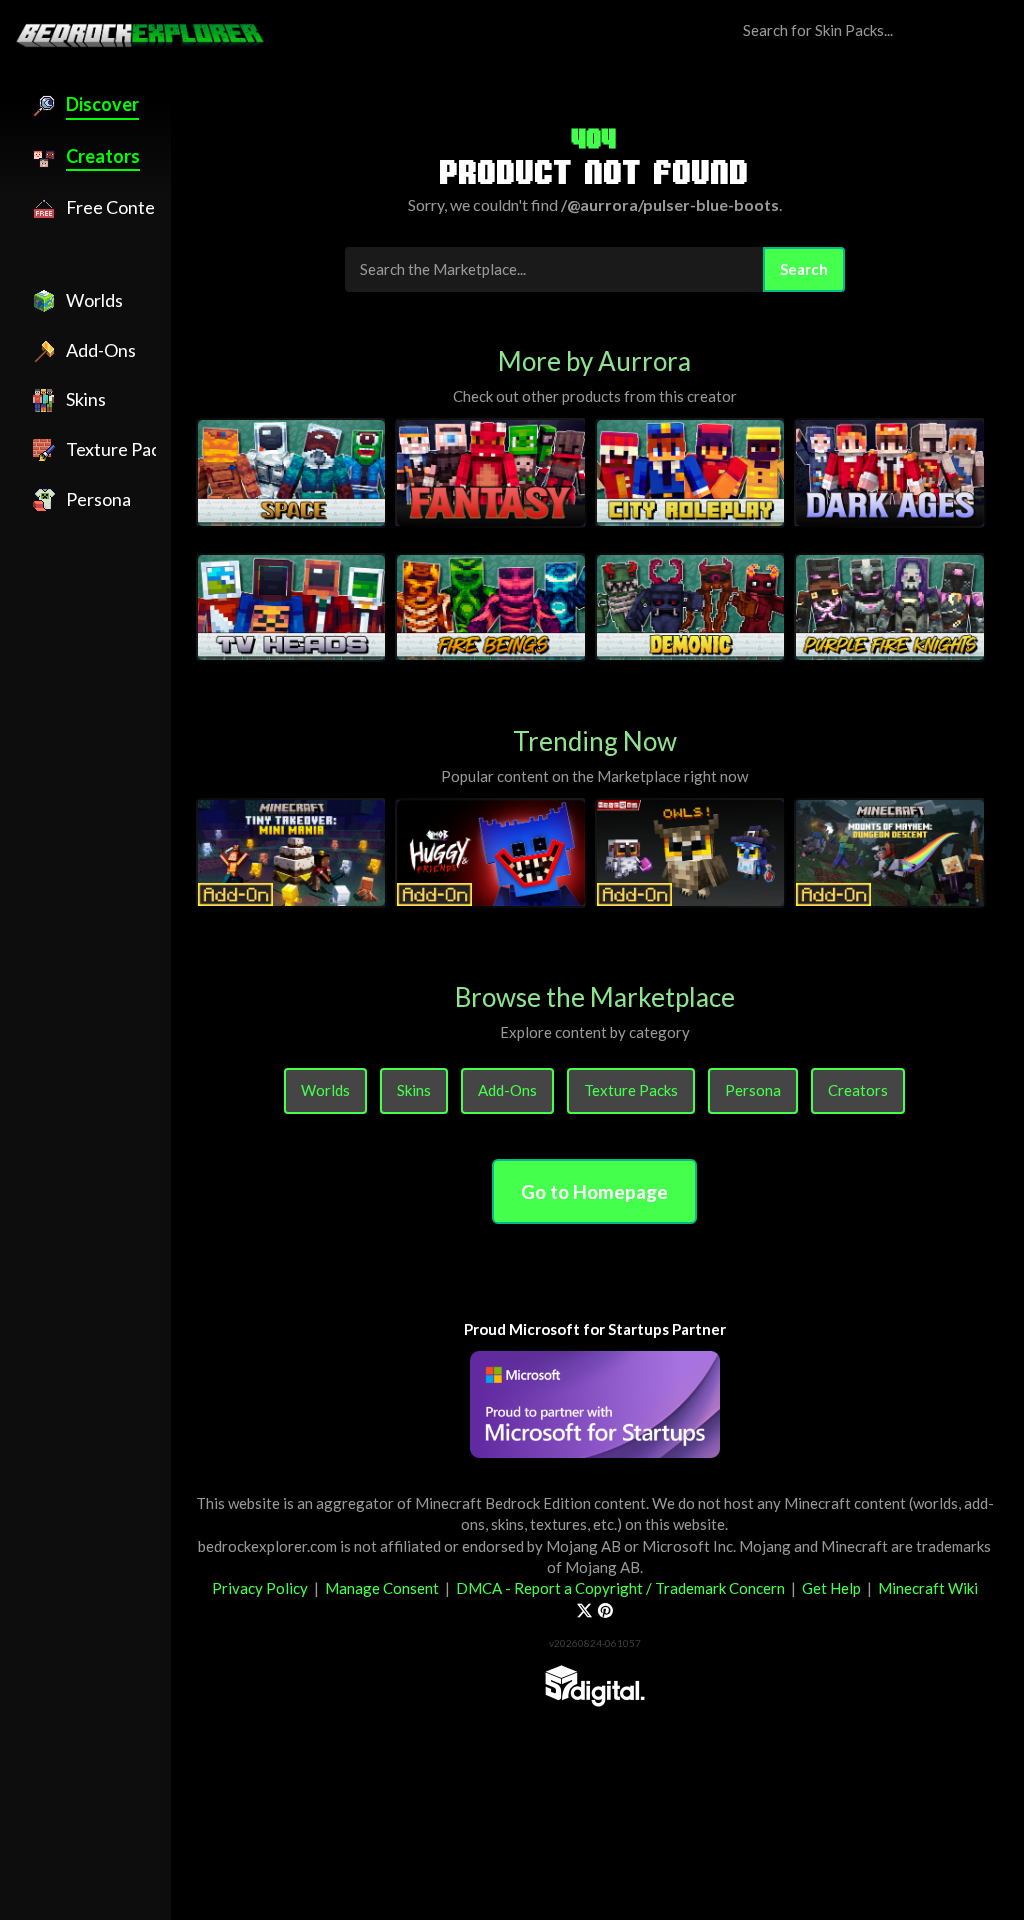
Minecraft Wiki (928, 1588)
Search (804, 269)
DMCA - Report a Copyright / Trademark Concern (620, 1588)
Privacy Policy (260, 1588)
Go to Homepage (594, 1191)
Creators (858, 1090)
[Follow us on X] (584, 1610)
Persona (753, 1090)
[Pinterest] (605, 1610)
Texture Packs (631, 1090)
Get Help (831, 1588)
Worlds (325, 1090)
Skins (414, 1090)
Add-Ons (507, 1090)
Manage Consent (382, 1588)
